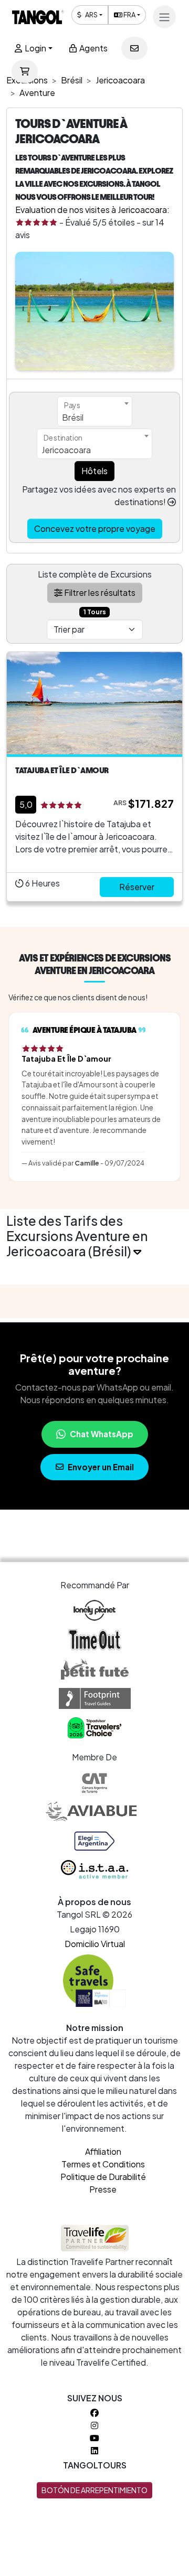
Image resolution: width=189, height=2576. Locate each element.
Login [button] (35, 48)
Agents (93, 48)
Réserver (137, 887)
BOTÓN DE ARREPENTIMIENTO (94, 2490)
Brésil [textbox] (73, 417)
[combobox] (95, 411)
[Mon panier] (25, 71)
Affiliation (103, 2151)
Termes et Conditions (103, 2164)
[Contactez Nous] (134, 48)
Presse (103, 2189)
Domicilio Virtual (95, 1944)
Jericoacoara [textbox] (66, 450)
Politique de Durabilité (103, 2177)
